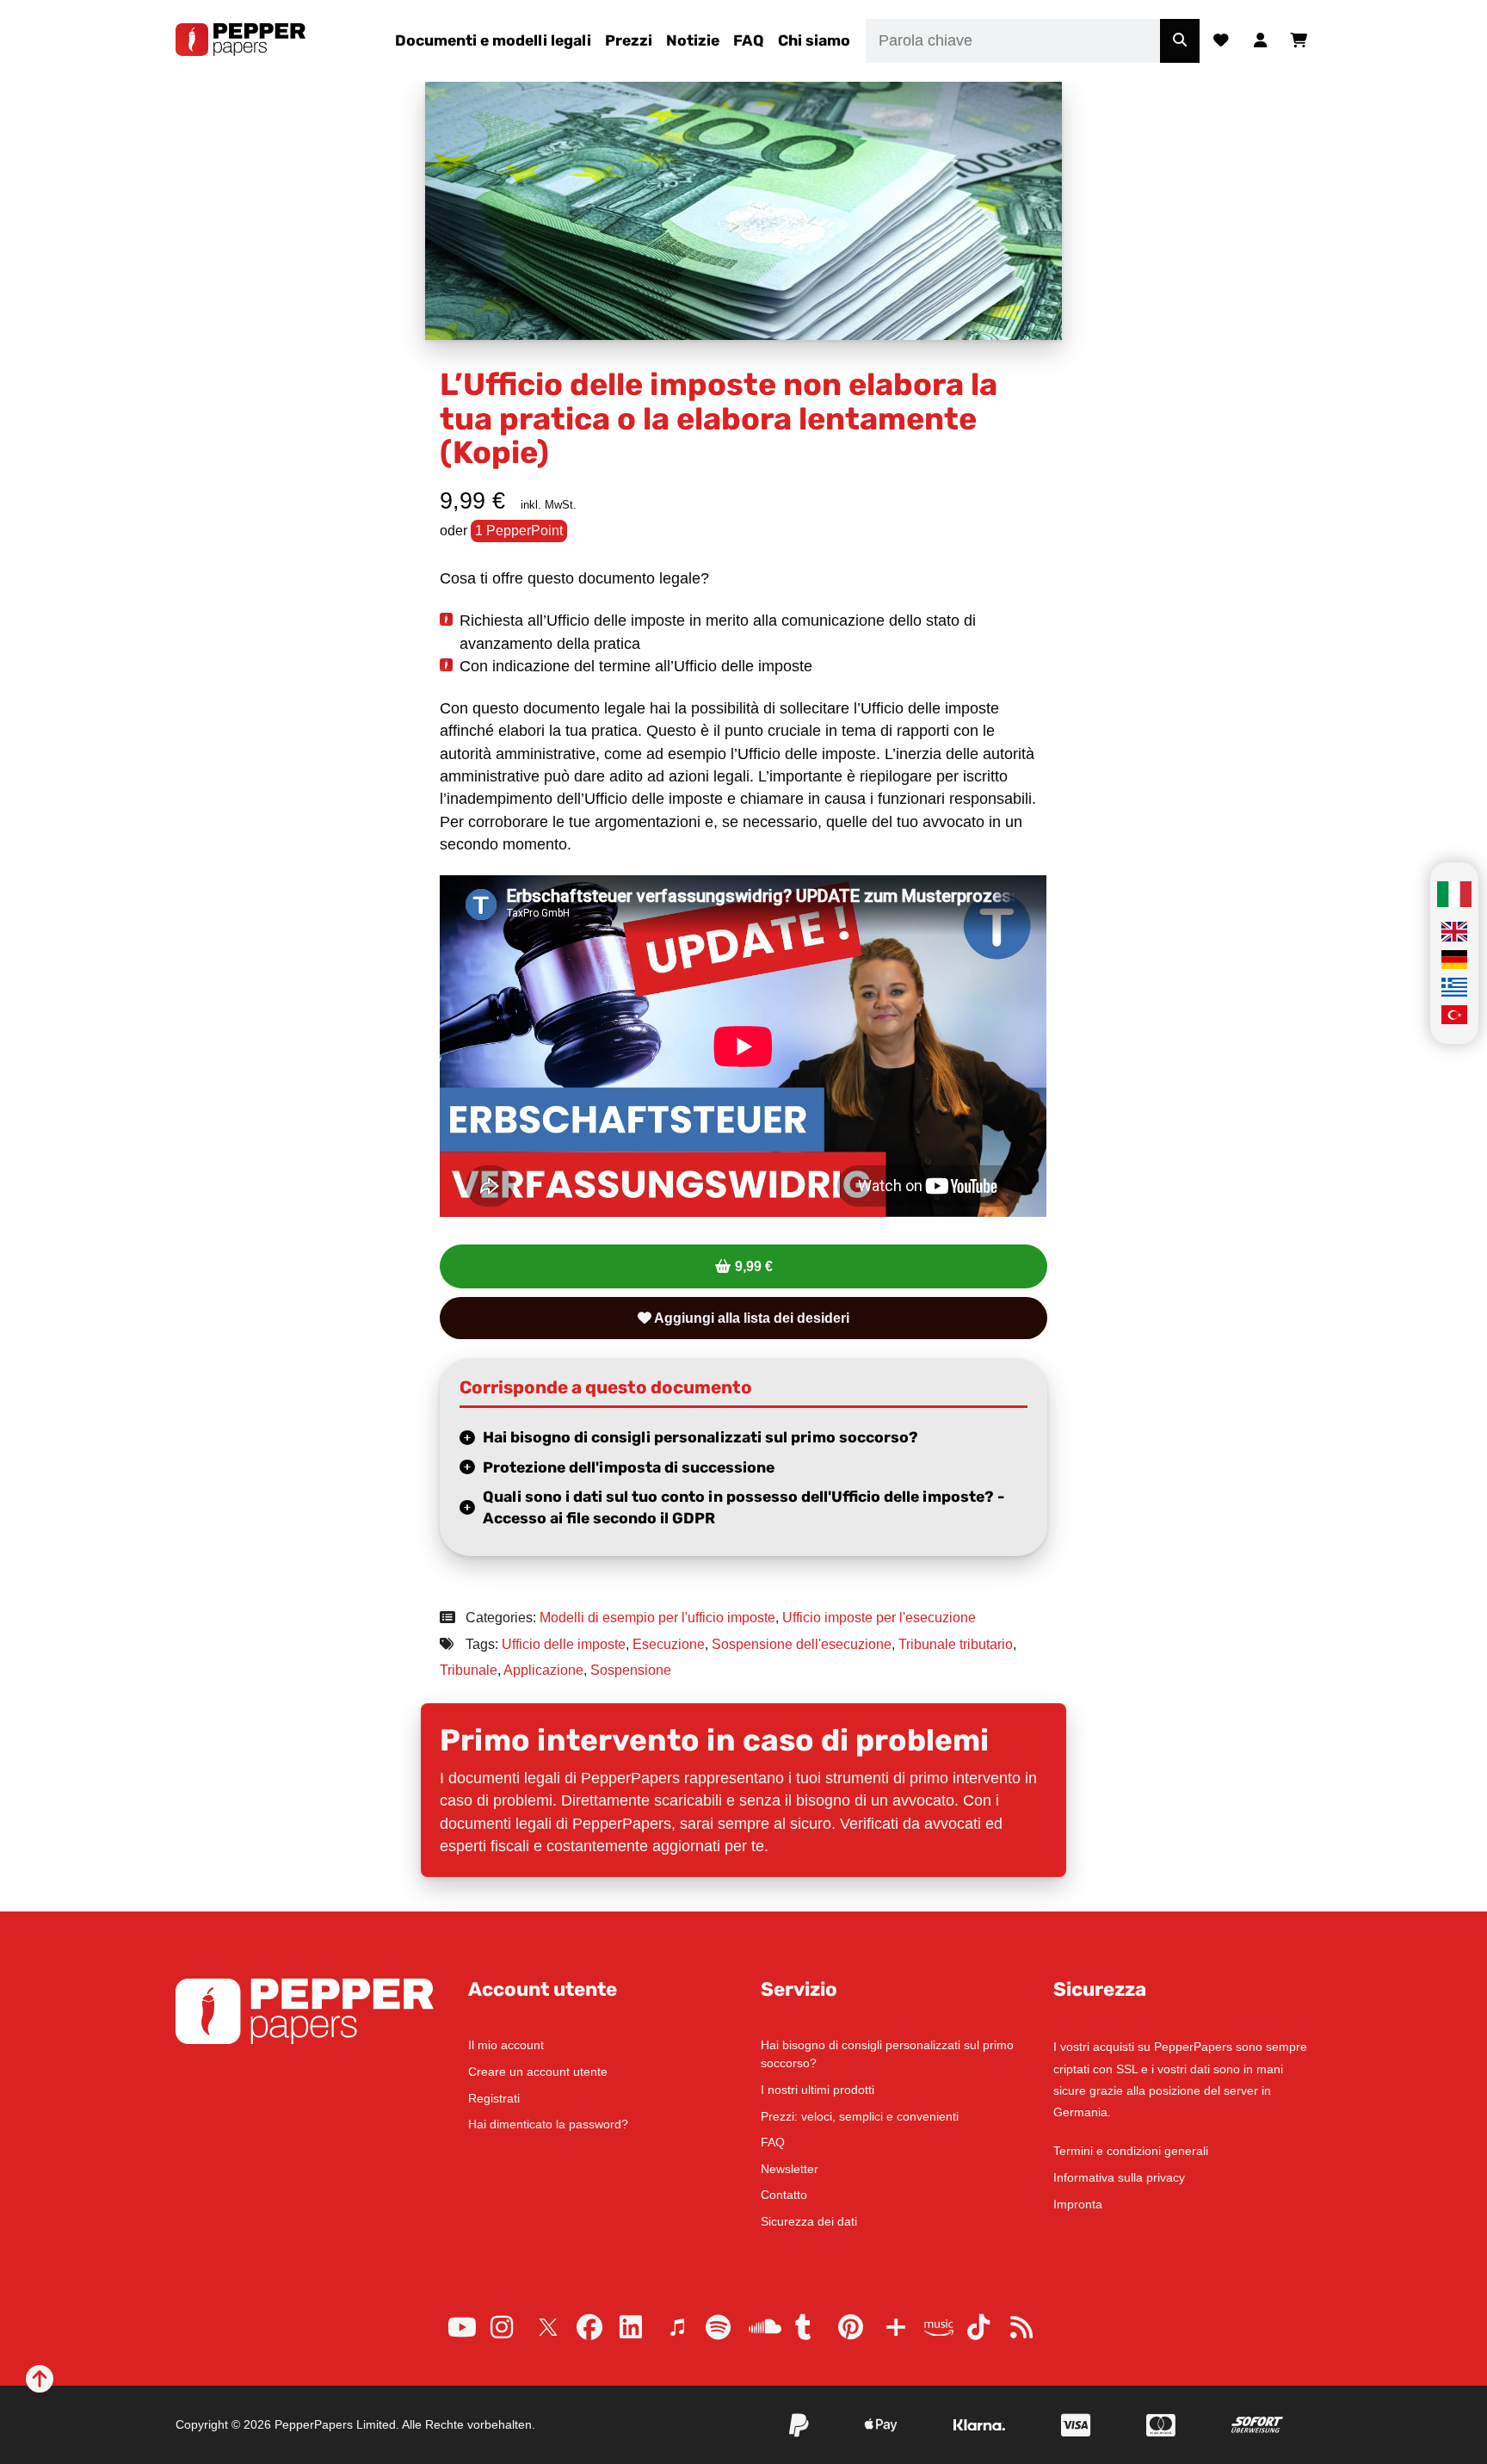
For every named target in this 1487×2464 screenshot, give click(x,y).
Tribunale (469, 1670)
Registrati (494, 2098)
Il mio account (506, 2045)
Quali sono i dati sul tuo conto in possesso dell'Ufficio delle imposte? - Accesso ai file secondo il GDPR (743, 1507)
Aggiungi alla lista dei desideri (750, 1318)
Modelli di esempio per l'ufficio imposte (657, 1618)
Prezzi (629, 40)
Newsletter (790, 2169)
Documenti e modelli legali (493, 40)
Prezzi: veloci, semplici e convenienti (860, 2116)
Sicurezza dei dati (809, 2221)
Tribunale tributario (956, 1644)
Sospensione (631, 1670)
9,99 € (754, 1266)
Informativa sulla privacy (1119, 2177)
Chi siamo (814, 40)
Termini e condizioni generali (1131, 2151)
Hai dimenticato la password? (548, 2124)
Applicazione (543, 1670)
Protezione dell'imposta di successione (629, 1467)
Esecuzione (669, 1644)
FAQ (749, 40)
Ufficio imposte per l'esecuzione (879, 1618)
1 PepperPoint (519, 531)
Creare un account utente (538, 2072)
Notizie (693, 40)
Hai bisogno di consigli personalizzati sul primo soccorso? (700, 1437)
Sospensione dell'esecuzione (802, 1644)
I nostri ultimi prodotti (818, 2090)
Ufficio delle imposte (564, 1644)
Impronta (1078, 2204)
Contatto (784, 2195)
